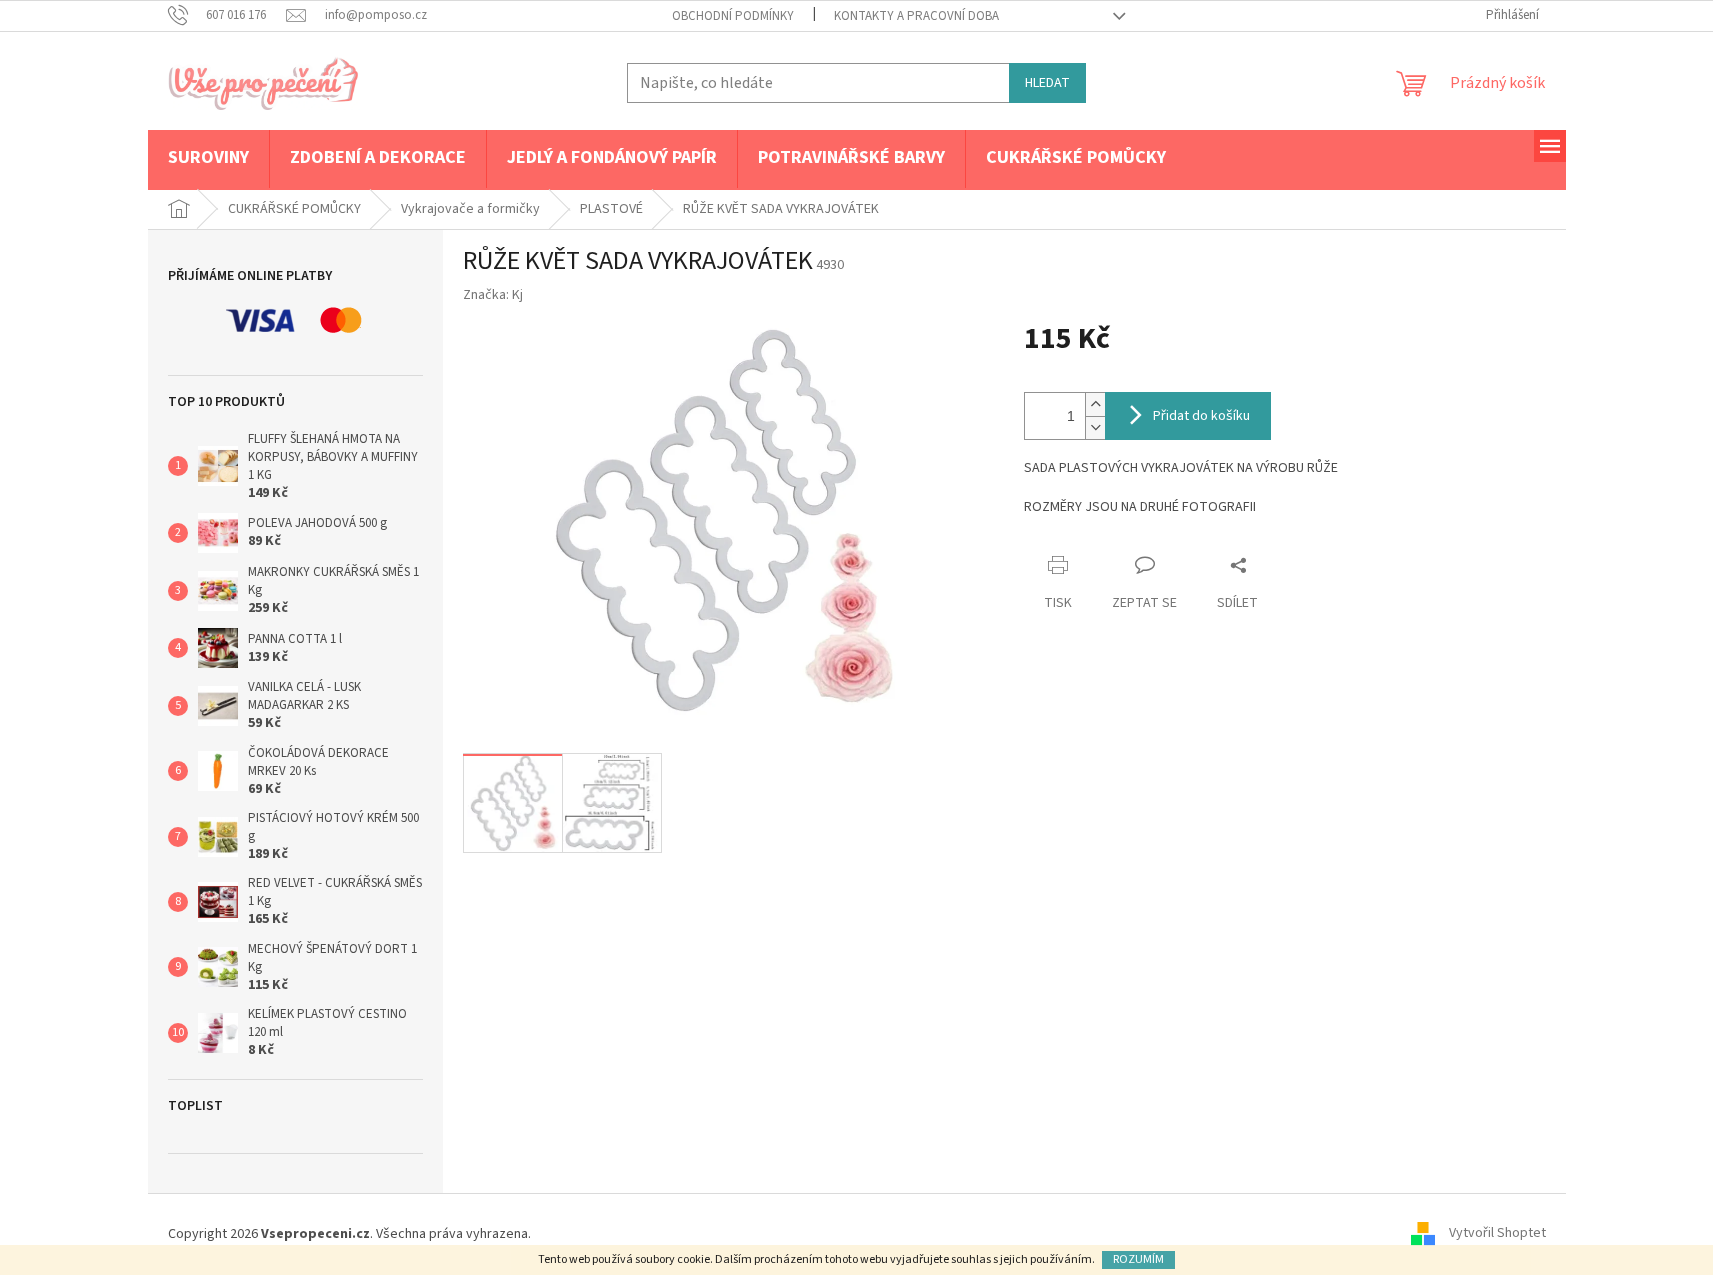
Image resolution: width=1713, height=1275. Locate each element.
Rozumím (1138, 1259)
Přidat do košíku (1201, 416)
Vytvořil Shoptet (1497, 1234)
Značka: (493, 295)
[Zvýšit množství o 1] (1095, 404)
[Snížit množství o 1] (1095, 427)
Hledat (1047, 83)
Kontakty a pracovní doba (916, 16)
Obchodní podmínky (733, 16)
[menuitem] (208, 159)
